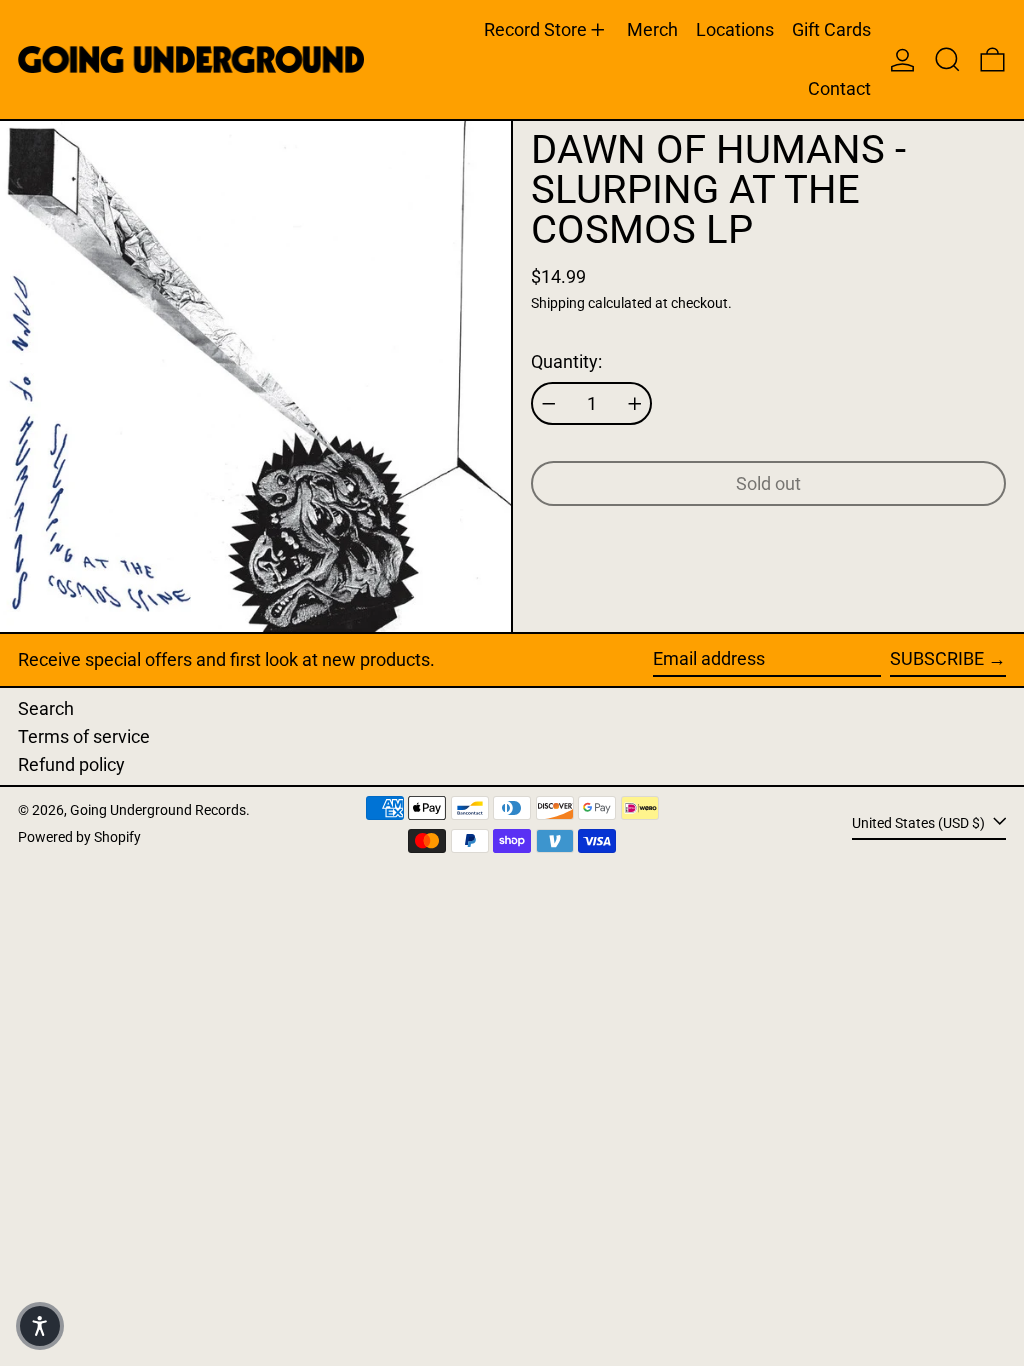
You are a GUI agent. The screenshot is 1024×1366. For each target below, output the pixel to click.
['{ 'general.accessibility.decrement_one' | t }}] (549, 404)
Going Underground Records (158, 810)
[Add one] (635, 404)
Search (46, 708)
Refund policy (71, 764)
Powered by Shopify (79, 837)
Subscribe (937, 658)
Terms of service (84, 736)
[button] (947, 59)
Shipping (558, 303)
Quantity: (566, 361)
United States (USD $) (920, 823)
